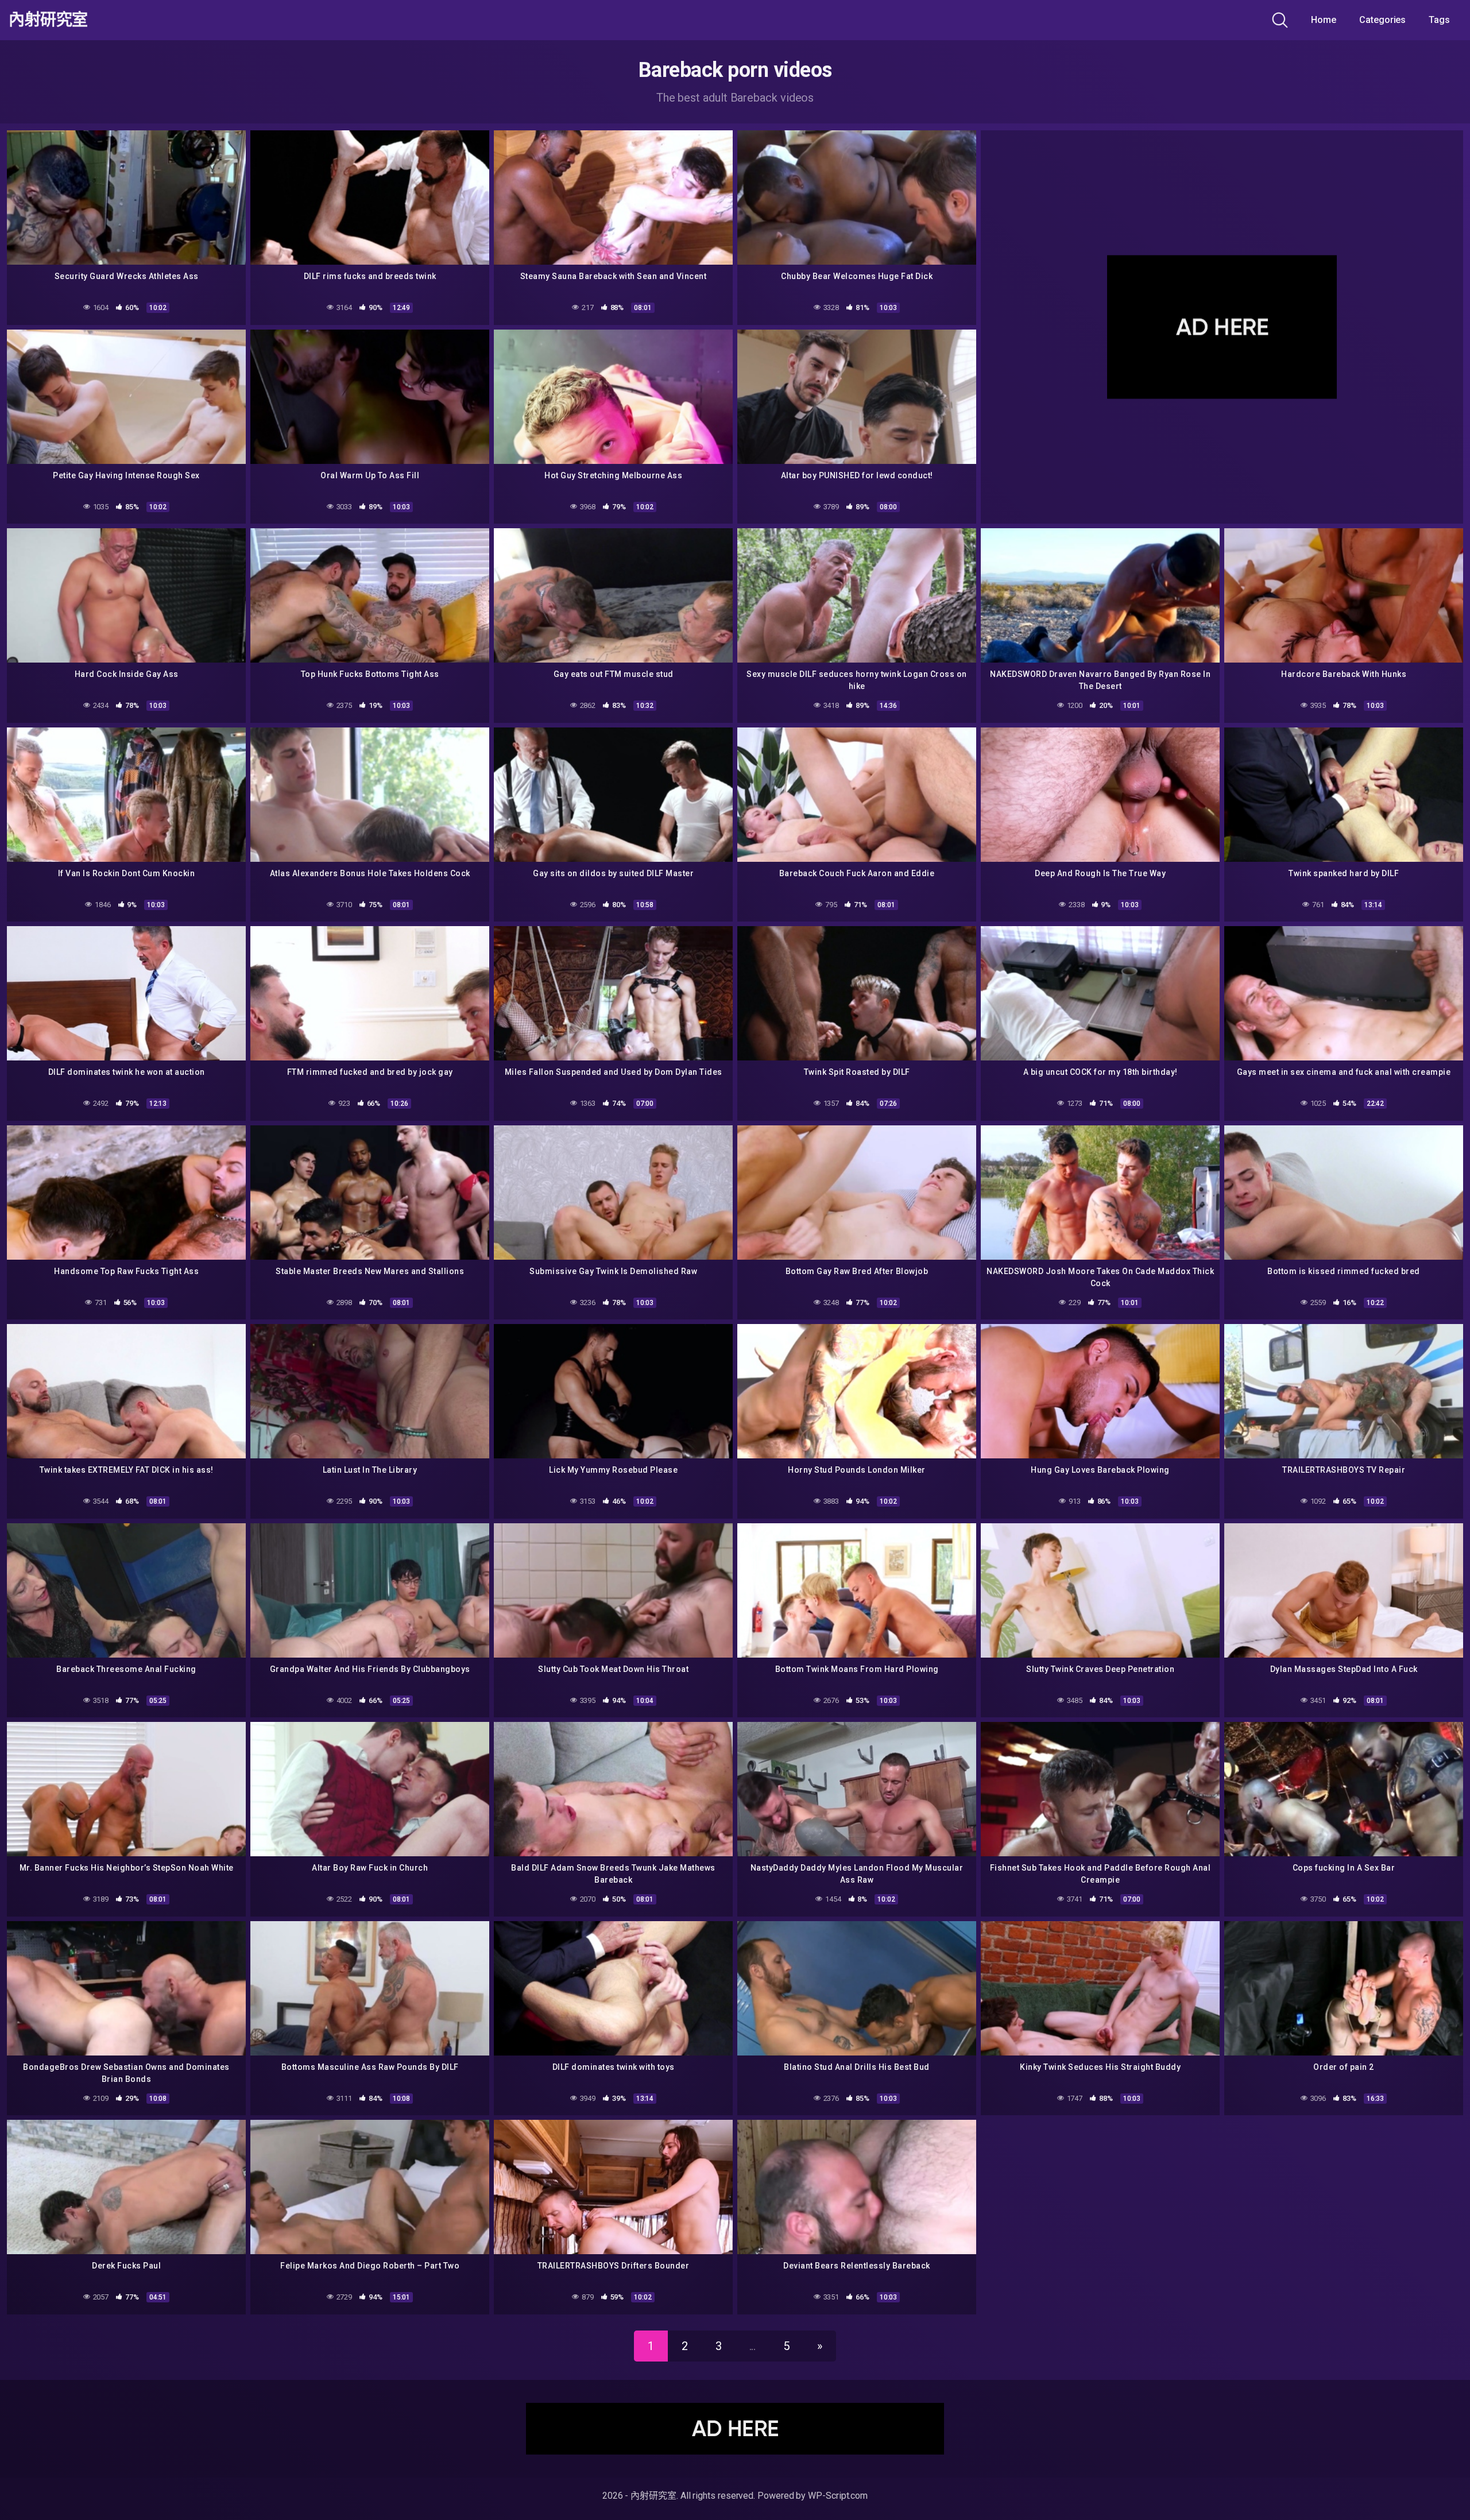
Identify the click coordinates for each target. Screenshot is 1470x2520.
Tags (1439, 20)
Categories (1382, 20)
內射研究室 (48, 20)
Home (1324, 20)
